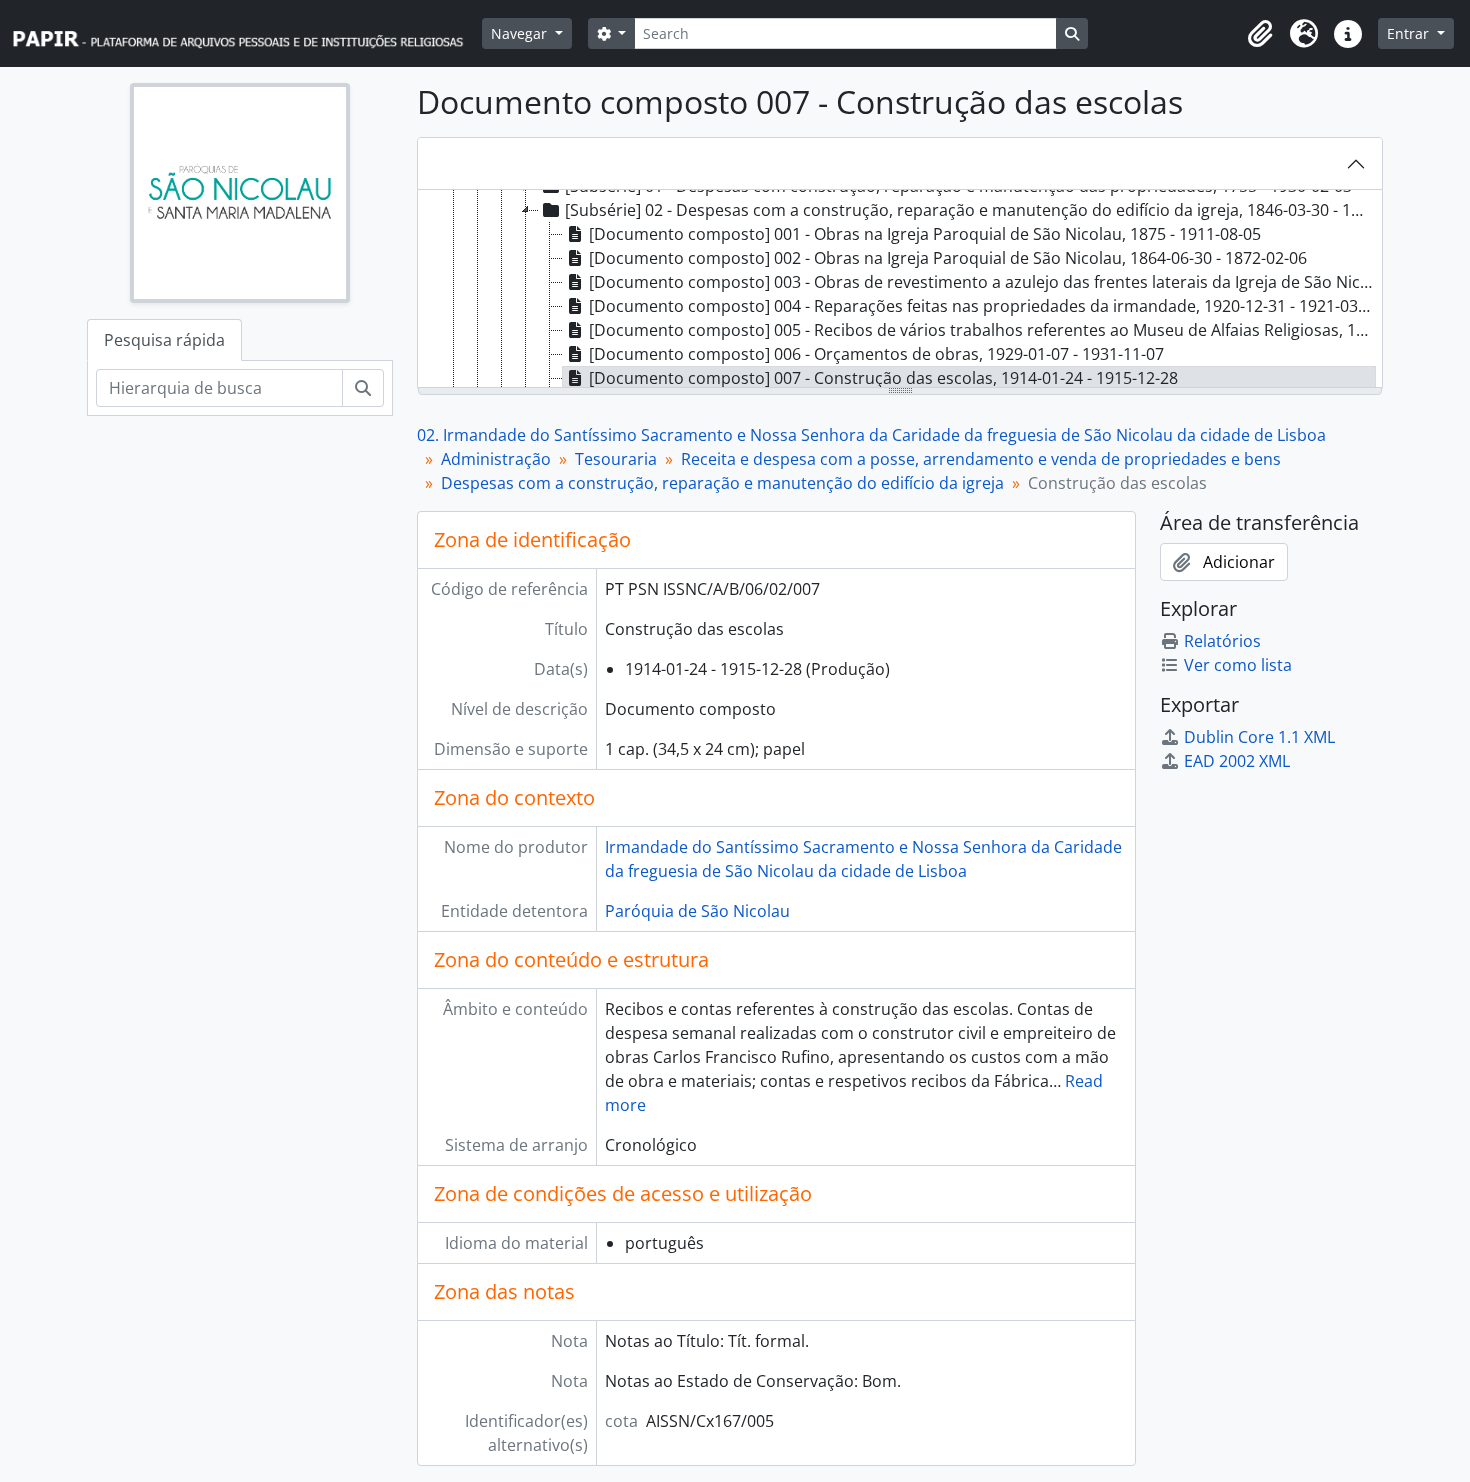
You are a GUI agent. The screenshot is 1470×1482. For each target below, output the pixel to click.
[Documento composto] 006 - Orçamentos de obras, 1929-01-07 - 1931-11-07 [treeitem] (876, 354)
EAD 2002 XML (1237, 761)
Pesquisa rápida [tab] (164, 340)
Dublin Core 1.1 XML (1259, 737)
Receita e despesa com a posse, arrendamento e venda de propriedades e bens (981, 459)
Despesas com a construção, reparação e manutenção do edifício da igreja (722, 483)
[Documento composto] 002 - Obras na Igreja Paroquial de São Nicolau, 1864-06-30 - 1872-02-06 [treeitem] (948, 258)
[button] (1260, 34)
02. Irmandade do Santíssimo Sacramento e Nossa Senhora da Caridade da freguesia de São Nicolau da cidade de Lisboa (871, 435)
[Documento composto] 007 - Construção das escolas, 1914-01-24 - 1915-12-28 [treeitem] (883, 378)
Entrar (1410, 33)
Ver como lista (1238, 665)
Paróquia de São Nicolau (697, 911)
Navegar (521, 33)
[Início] (247, 33)
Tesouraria (616, 459)
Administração (496, 459)
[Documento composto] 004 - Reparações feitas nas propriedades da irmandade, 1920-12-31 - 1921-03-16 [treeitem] (982, 306)
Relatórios (1222, 641)
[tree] (900, 290)
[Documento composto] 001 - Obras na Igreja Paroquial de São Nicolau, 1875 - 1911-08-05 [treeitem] (925, 234)
